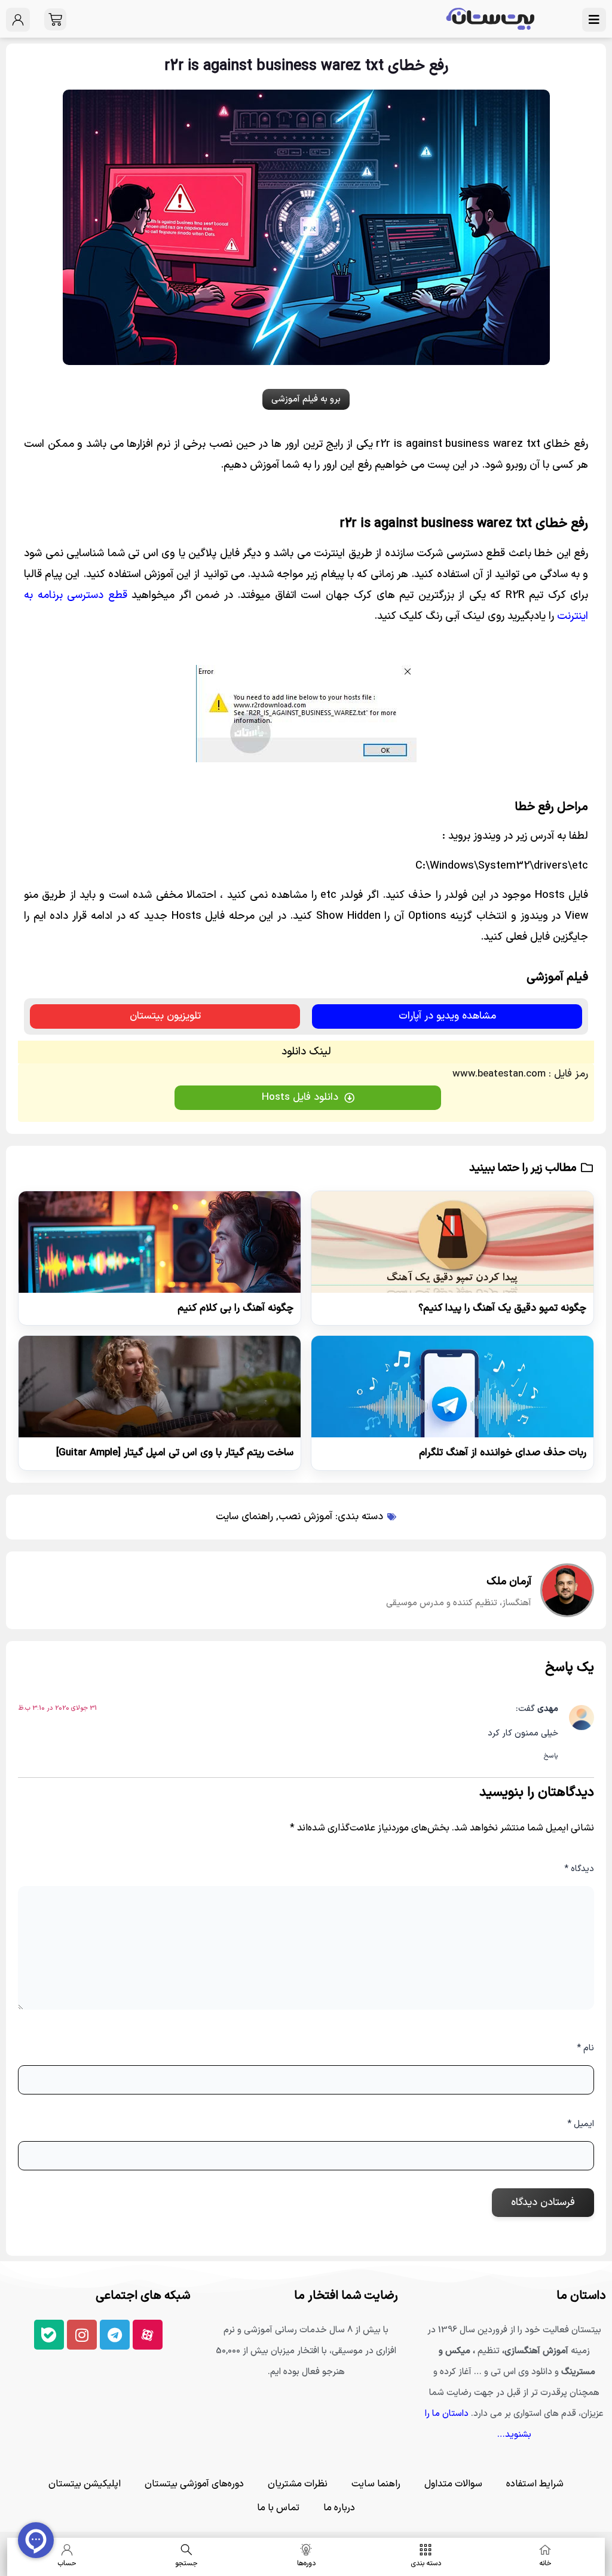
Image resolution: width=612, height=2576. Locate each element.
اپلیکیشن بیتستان (85, 2484)
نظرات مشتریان (298, 2484)
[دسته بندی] (426, 2550)
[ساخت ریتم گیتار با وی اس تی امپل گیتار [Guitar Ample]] (160, 1387)
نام (585, 2048)
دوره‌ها (306, 2563)
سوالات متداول (453, 2484)
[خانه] (545, 2550)
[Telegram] (115, 2335)
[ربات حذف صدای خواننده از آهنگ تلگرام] (452, 1387)
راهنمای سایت (244, 1517)
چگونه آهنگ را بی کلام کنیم (235, 1308)
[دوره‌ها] (306, 2550)
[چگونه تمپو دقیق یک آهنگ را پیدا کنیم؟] (452, 1242)
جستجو (186, 2563)
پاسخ (551, 1756)
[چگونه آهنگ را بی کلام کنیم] (160, 1242)
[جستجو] (186, 2550)
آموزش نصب (305, 1517)
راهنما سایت (376, 2484)
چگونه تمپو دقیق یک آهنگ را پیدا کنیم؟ (502, 1308)
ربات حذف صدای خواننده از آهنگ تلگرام (503, 1453)
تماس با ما (278, 2508)
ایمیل (581, 2124)
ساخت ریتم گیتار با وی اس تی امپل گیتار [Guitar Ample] (175, 1453)
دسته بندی (426, 2563)
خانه (545, 2563)
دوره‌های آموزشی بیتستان (194, 2484)
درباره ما (339, 2508)
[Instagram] (82, 2335)
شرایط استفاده (535, 2484)
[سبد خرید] (55, 19)
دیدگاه (579, 1869)
